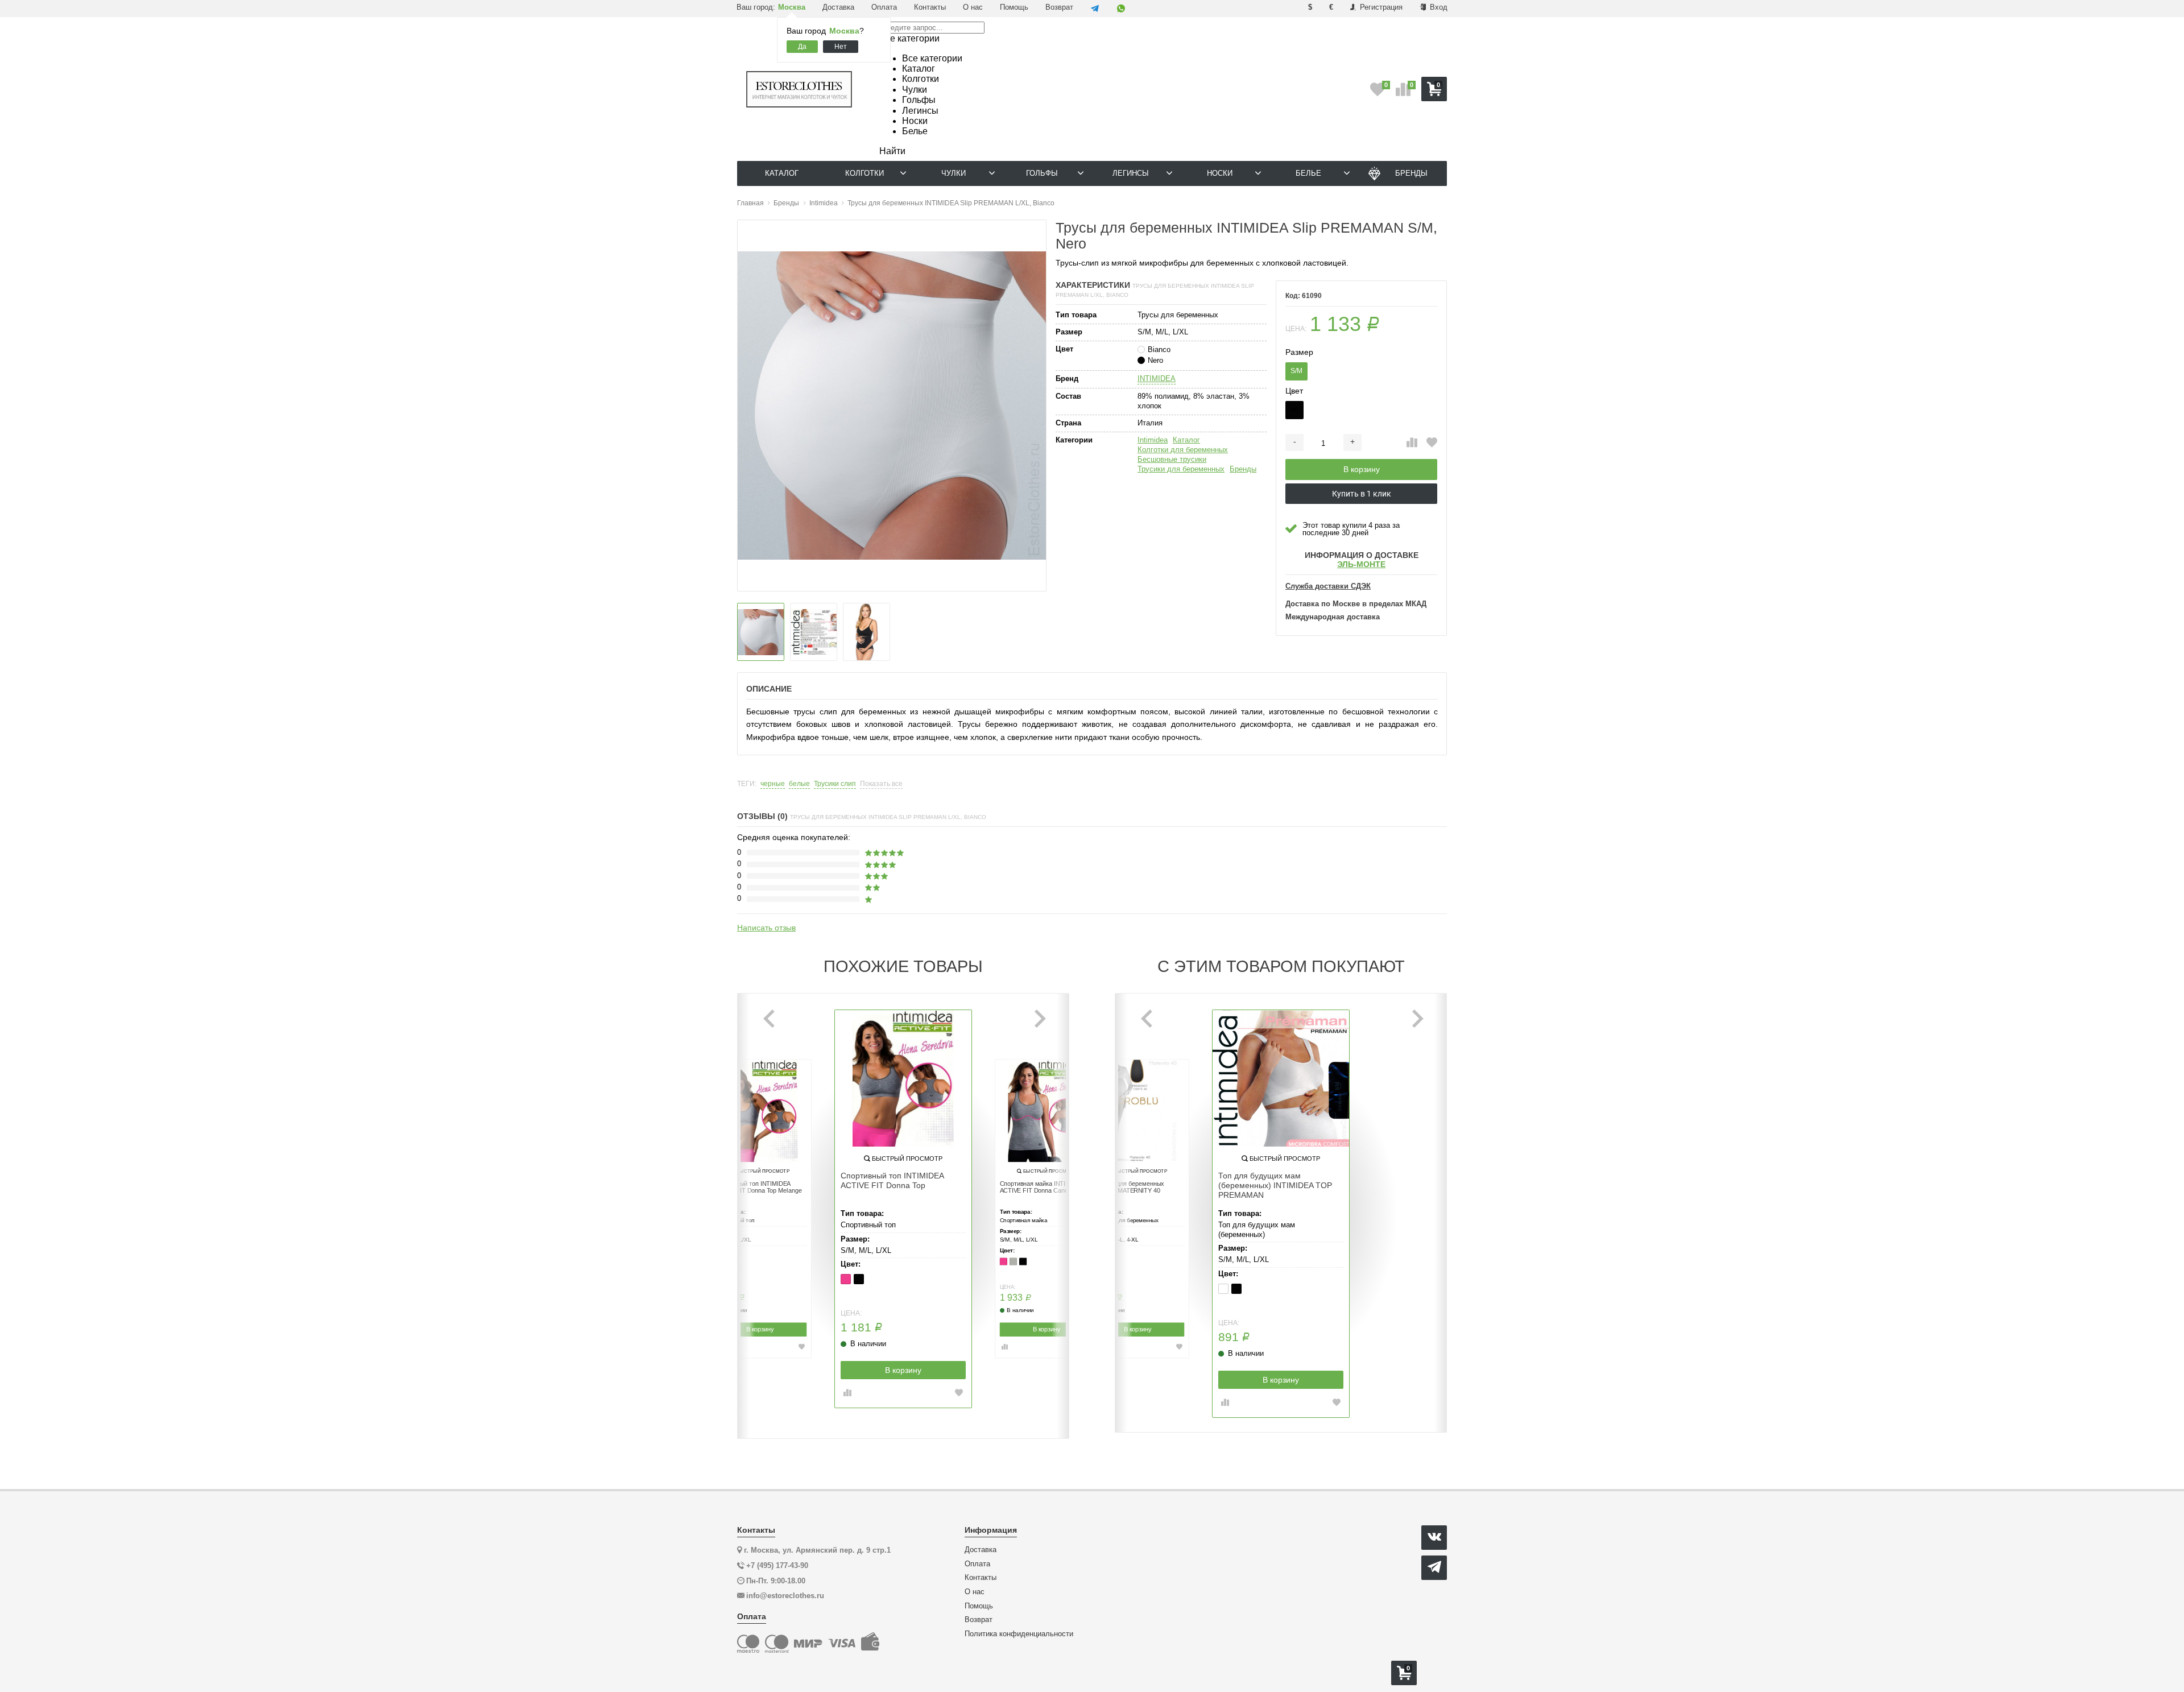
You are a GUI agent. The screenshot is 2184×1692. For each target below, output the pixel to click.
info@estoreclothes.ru (785, 1596)
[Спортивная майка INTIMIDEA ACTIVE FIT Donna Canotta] (1046, 1111)
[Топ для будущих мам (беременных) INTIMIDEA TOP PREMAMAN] (1281, 1078)
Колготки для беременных (1183, 450)
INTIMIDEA (1157, 378)
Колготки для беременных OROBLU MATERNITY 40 (1128, 1188)
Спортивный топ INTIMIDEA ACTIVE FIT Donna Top (892, 1180)
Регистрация (1380, 7)
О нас (973, 7)
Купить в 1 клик (1362, 494)
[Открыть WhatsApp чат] (1121, 9)
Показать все (881, 784)
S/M (1296, 371)
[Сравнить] (1412, 443)
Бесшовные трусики (1172, 459)
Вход (1438, 7)
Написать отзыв (766, 928)
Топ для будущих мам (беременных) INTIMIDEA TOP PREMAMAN (1275, 1185)
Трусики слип (835, 784)
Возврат (1059, 7)
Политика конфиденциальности (1019, 1634)
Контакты (930, 7)
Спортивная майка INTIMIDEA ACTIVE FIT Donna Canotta (1042, 1188)
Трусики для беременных (1181, 469)
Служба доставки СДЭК (1328, 586)
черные (773, 784)
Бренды (1243, 469)
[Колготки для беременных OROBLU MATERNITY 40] (1137, 1111)
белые (799, 784)
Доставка (838, 7)
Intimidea (1153, 440)
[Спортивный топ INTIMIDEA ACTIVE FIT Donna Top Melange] (760, 1111)
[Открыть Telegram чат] (1095, 9)
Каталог (1186, 440)
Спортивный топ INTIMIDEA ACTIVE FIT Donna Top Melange (758, 1188)
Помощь (1014, 7)
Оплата (884, 7)
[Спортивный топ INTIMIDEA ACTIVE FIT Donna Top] (903, 1078)
